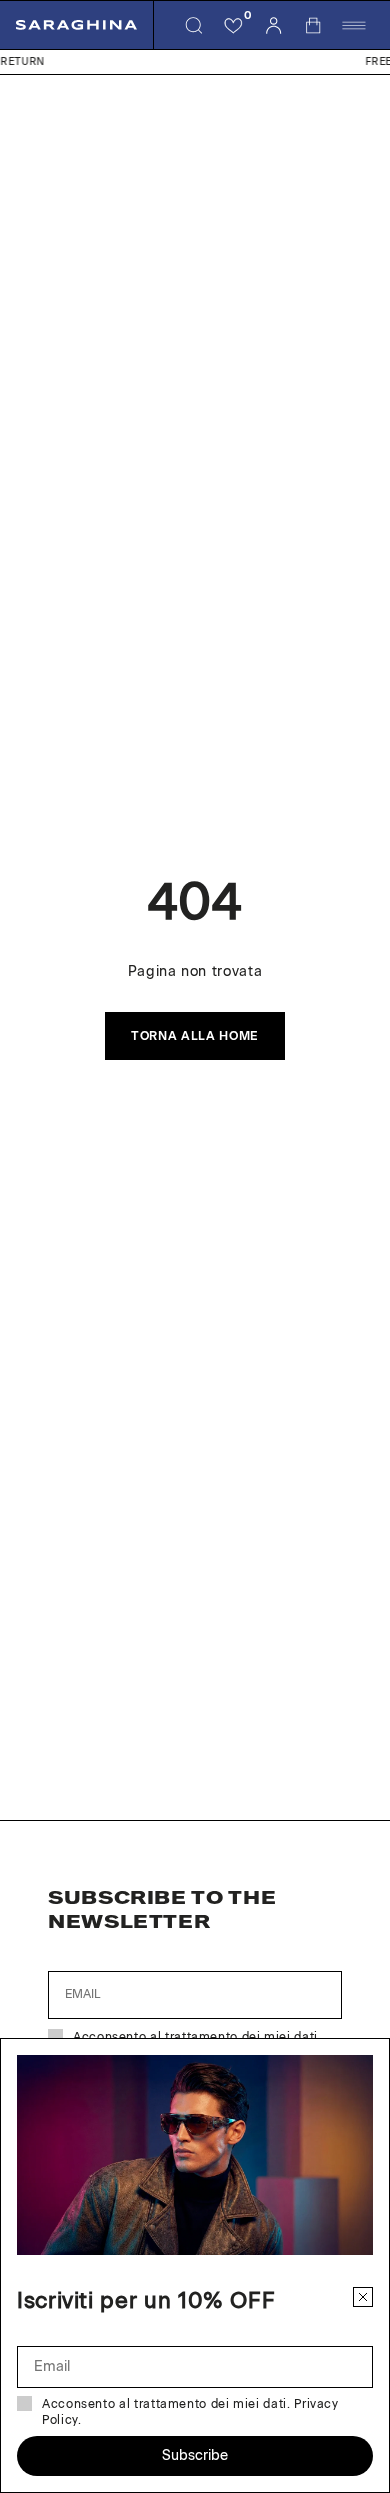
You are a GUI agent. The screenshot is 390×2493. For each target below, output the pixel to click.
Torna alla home (195, 1036)
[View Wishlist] (234, 25)
